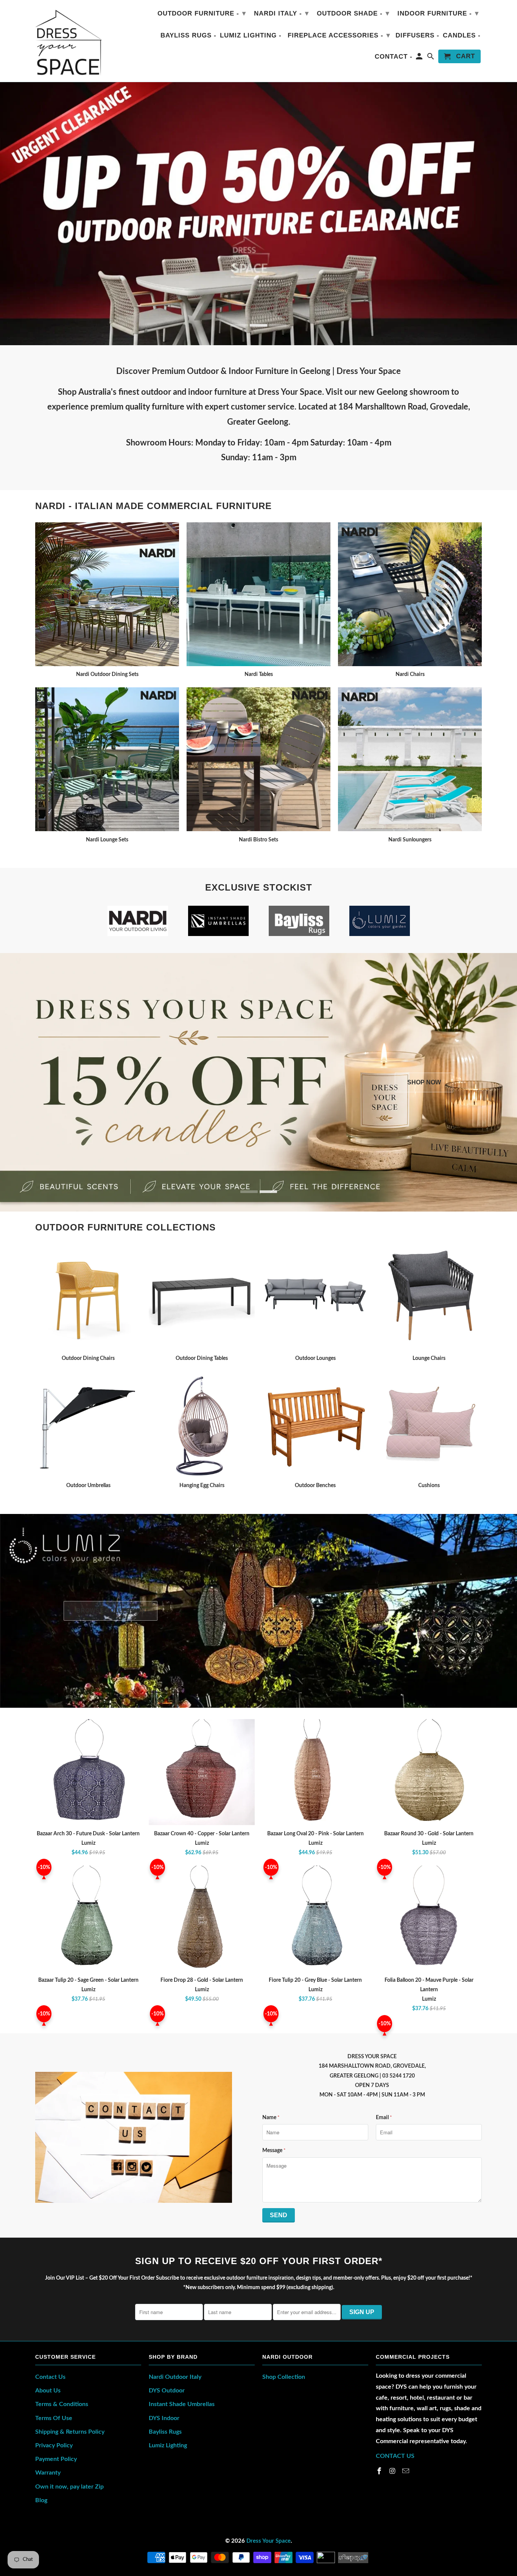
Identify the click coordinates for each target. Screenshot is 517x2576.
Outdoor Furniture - (202, 13)
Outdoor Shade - (353, 13)
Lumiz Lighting (168, 2445)
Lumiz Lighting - (251, 35)
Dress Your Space (269, 2541)
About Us (48, 2391)
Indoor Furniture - (438, 13)
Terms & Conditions (62, 2404)
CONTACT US (395, 2456)
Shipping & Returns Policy (70, 2432)
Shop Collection (284, 2377)
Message (274, 2151)
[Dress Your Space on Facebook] (380, 2472)
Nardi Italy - (281, 13)
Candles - (462, 35)
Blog (41, 2500)
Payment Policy (56, 2459)
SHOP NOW (424, 1082)
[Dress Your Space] (68, 41)
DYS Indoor (164, 2418)
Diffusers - (417, 35)
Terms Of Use (54, 2418)
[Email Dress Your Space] (406, 2472)
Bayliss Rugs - (188, 35)
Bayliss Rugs (165, 2432)
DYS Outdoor (167, 2391)
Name (271, 2118)
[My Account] (420, 58)
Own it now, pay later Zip (69, 2487)
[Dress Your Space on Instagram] (393, 2472)
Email (384, 2118)
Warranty (48, 2473)
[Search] (431, 58)
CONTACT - (394, 57)
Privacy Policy (54, 2445)
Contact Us (50, 2377)
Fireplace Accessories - (339, 35)
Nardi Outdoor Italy (175, 2377)
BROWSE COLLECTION (111, 1611)
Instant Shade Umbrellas (182, 2404)
